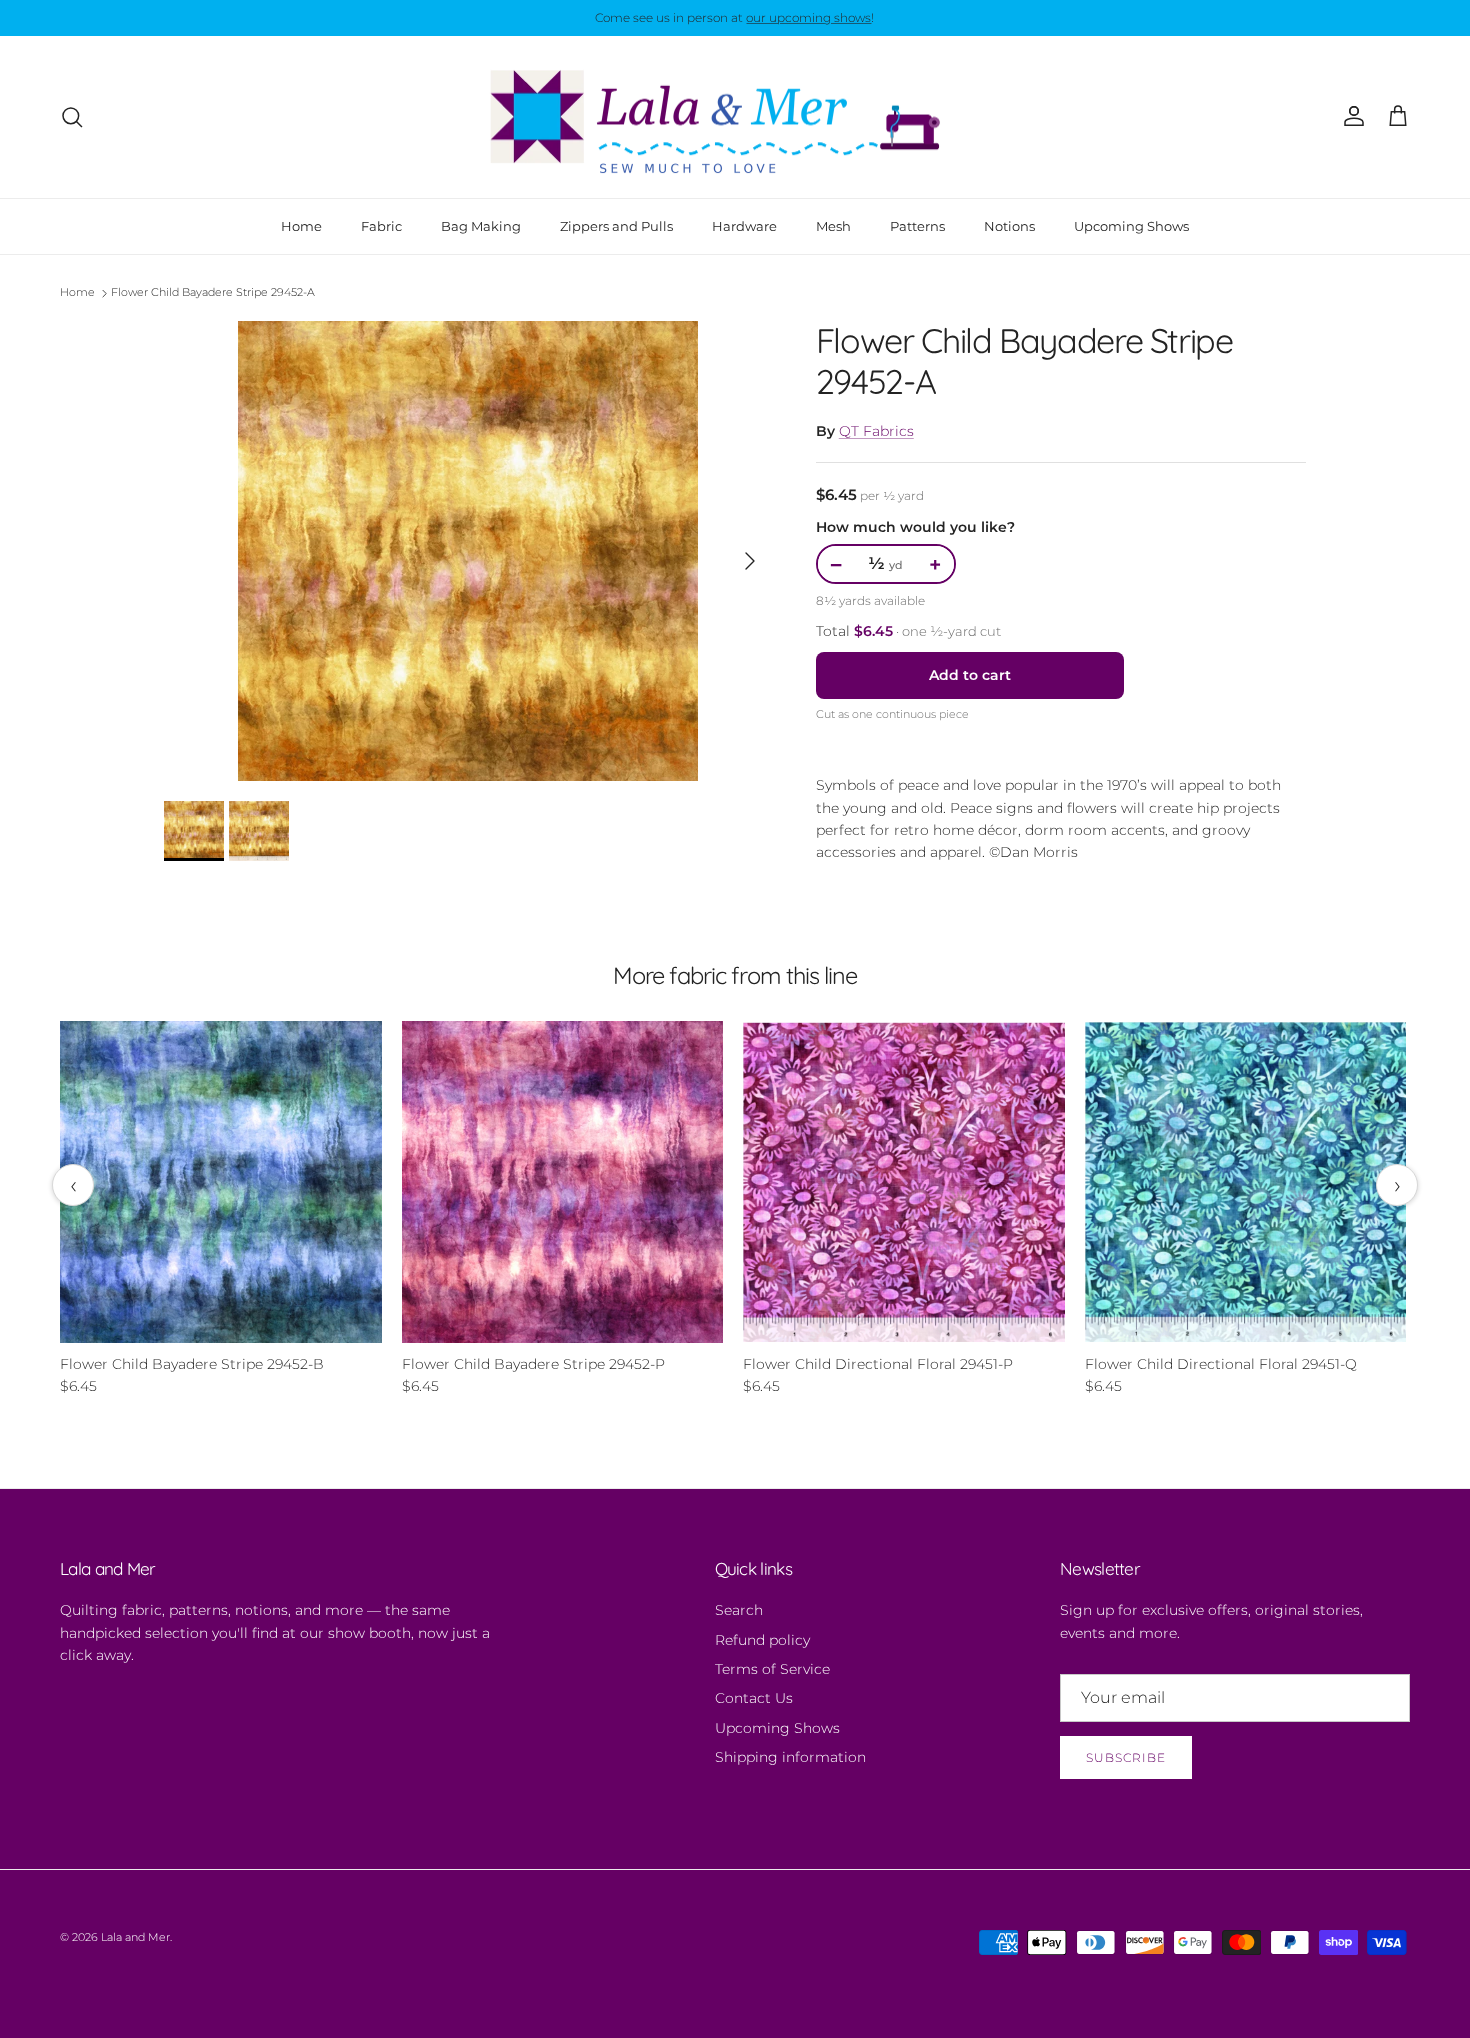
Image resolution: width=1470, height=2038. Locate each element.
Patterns (917, 225)
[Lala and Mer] (735, 117)
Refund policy (762, 1640)
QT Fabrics (876, 431)
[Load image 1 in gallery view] (468, 551)
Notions (1009, 225)
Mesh (833, 225)
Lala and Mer (135, 1937)
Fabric (381, 225)
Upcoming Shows (1131, 225)
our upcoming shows (808, 17)
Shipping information (790, 1757)
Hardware (744, 225)
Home (301, 225)
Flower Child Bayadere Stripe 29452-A (213, 293)
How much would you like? (915, 527)
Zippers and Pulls (616, 225)
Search (739, 1610)
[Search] (72, 117)
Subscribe (1126, 1757)
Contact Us (754, 1698)
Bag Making (481, 225)
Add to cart (970, 675)
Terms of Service (772, 1669)
